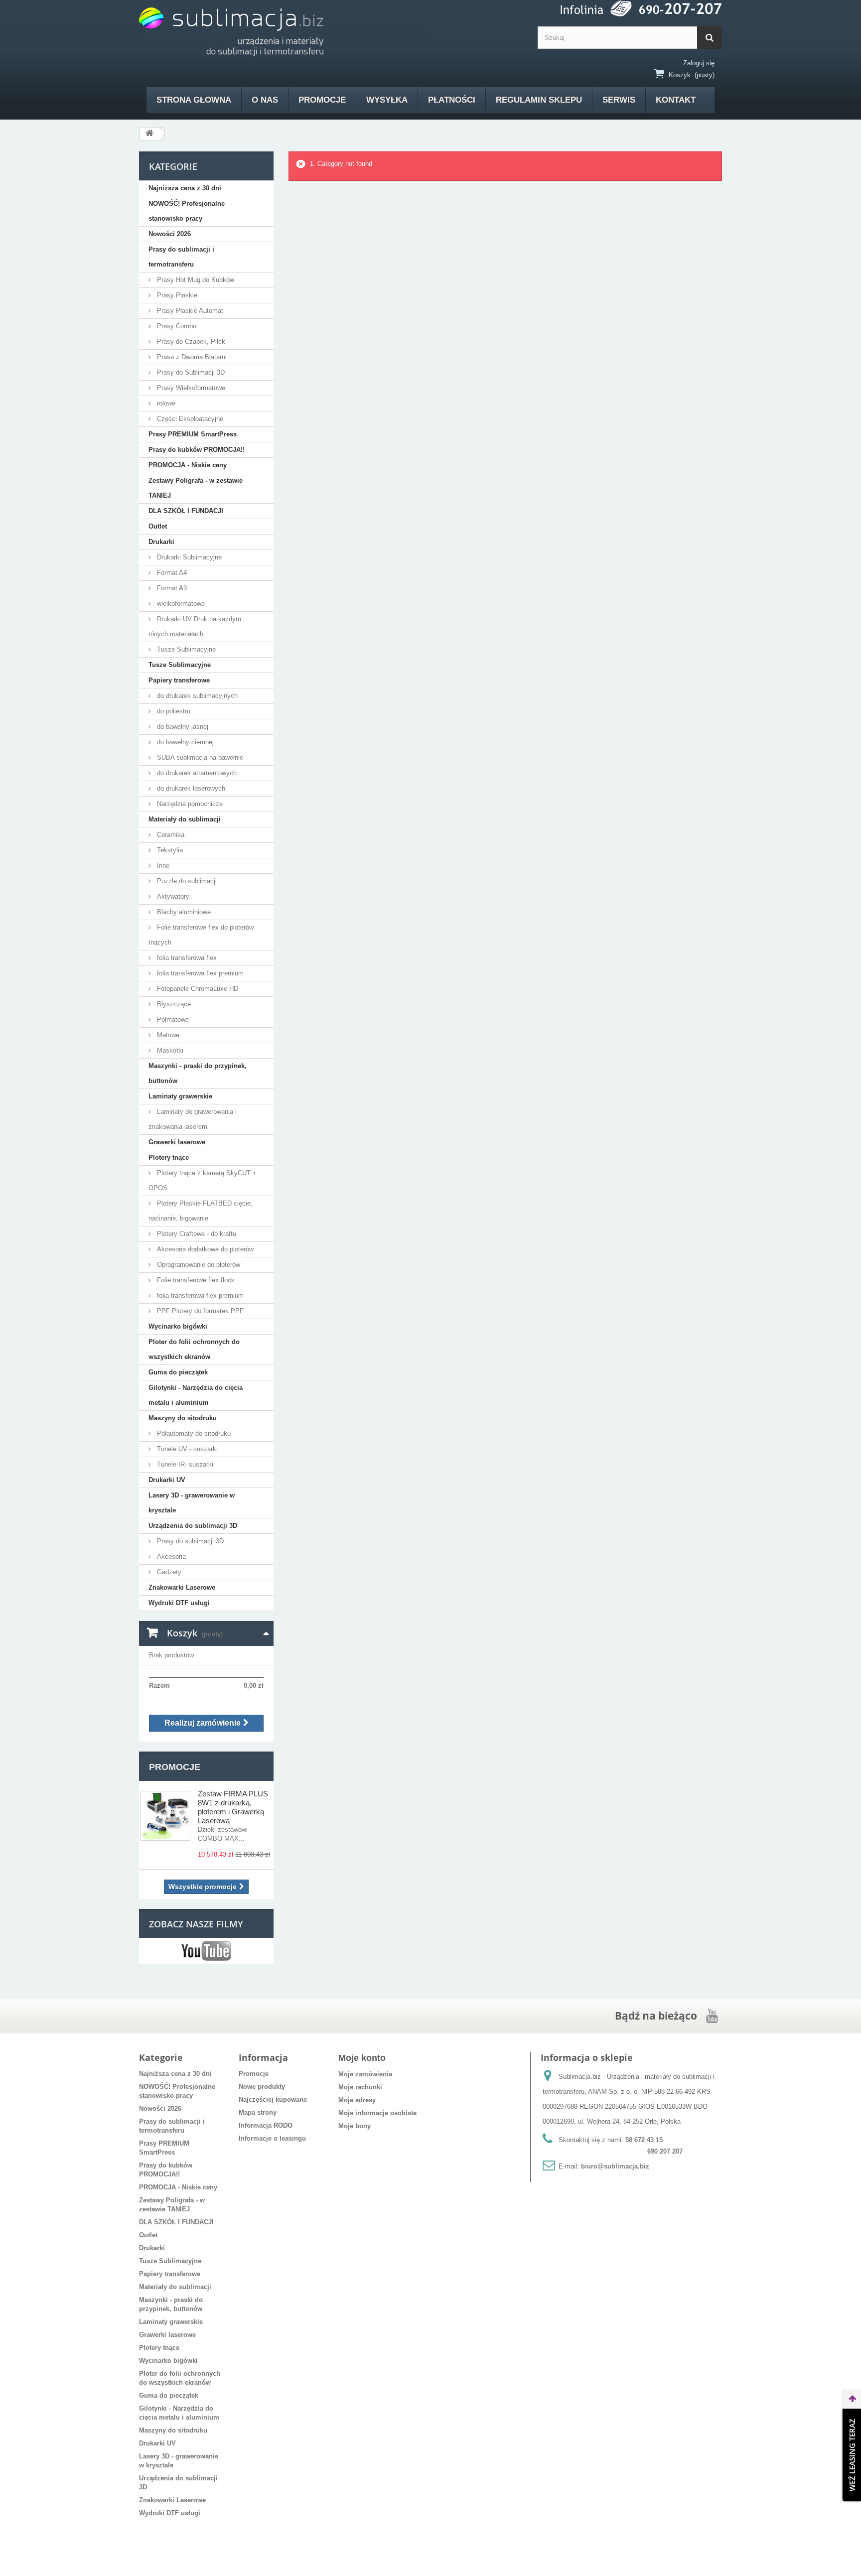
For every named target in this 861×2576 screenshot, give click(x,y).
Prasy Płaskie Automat (189, 311)
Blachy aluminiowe (183, 912)
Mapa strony (258, 2112)
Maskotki (169, 1050)
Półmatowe (172, 1019)
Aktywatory (172, 896)
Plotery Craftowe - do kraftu (196, 1234)
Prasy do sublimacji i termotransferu (181, 257)
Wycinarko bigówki (178, 1326)
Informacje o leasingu (272, 2138)
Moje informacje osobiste (377, 2113)
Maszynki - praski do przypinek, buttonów (198, 1073)
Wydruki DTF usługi (179, 1603)
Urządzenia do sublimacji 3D (193, 1526)
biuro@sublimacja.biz (615, 2166)
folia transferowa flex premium (199, 973)
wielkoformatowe (180, 604)
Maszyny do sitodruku (183, 1418)
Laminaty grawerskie (180, 1096)
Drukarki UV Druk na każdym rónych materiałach (195, 626)
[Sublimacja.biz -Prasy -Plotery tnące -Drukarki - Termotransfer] (231, 32)
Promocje (322, 100)
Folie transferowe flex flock (195, 1280)
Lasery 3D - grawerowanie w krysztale (192, 1503)
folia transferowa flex (186, 958)
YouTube (206, 1951)
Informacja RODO (266, 2125)
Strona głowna (194, 100)
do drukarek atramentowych (196, 773)
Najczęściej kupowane (273, 2100)
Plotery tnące (169, 1157)
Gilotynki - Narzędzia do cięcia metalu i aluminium (196, 1395)
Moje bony (355, 2126)
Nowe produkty (262, 2087)
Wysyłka (387, 100)
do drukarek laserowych (190, 788)
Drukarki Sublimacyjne (188, 557)
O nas (265, 100)
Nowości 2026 (170, 234)
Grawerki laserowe (177, 1142)
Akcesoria (170, 1557)
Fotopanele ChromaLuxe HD (197, 989)
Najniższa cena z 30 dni (185, 188)
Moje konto (362, 2058)
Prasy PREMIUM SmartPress (193, 434)
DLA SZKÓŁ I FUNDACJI (186, 511)
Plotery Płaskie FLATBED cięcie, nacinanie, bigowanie (201, 1211)
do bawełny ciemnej (184, 742)
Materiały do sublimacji (185, 819)
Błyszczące (173, 1004)
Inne (162, 866)
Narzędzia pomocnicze (189, 804)
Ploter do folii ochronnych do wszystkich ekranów (194, 1349)
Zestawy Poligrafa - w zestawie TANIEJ (196, 488)
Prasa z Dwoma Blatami (191, 357)
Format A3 (171, 588)
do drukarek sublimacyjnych (196, 696)
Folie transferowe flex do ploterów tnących (201, 935)
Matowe (167, 1035)
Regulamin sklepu (539, 100)
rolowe (165, 403)
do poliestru (173, 711)
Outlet (158, 526)
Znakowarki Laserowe (182, 1587)
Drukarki (161, 542)
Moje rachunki (360, 2087)
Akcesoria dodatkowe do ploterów (204, 1249)
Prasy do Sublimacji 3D (190, 372)
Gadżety (168, 1572)
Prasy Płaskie (176, 295)
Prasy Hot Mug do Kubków (195, 280)
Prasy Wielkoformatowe (190, 388)
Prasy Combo (176, 326)
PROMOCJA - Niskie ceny (188, 465)
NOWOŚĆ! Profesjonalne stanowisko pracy (187, 211)
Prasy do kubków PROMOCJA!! (197, 450)
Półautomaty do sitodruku (193, 1433)
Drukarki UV (167, 1480)
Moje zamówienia (365, 2074)
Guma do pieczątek (178, 1372)
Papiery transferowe (179, 680)
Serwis (619, 100)
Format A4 (171, 573)
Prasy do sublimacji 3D (189, 1541)
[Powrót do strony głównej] (149, 134)
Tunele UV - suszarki (186, 1449)
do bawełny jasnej (182, 727)
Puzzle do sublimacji (186, 881)
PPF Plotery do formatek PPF (199, 1311)
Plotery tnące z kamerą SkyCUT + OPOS (203, 1180)
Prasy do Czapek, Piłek (190, 341)
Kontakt (676, 100)
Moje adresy (357, 2100)
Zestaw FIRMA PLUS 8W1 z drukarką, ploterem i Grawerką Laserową (233, 1807)
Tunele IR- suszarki (184, 1464)
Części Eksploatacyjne (189, 419)
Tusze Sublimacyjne (185, 649)
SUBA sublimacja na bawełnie (199, 757)
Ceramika (170, 835)
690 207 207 (665, 2151)
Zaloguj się (699, 63)
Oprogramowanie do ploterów (198, 1265)
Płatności (452, 100)
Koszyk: (681, 75)
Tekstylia (169, 850)
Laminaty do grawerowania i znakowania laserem (193, 1119)
